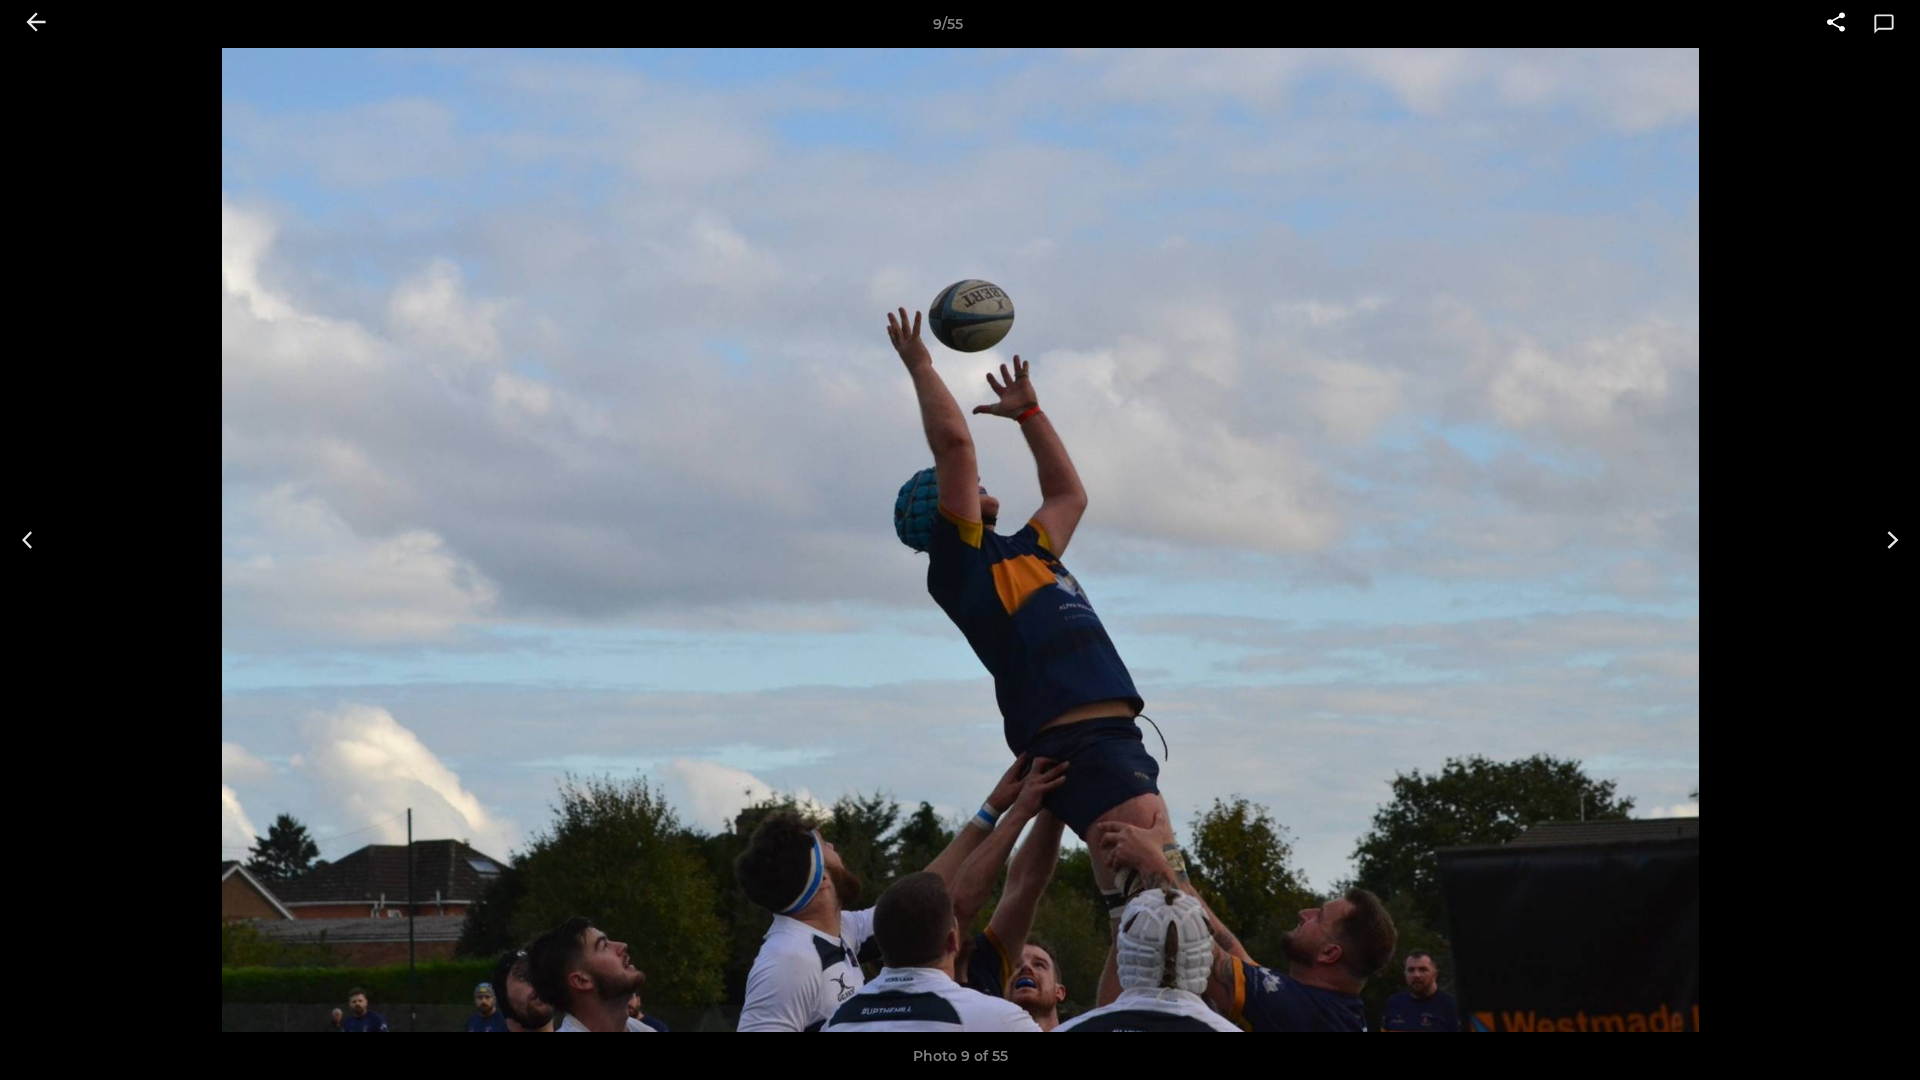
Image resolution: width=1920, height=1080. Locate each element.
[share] (1836, 24)
